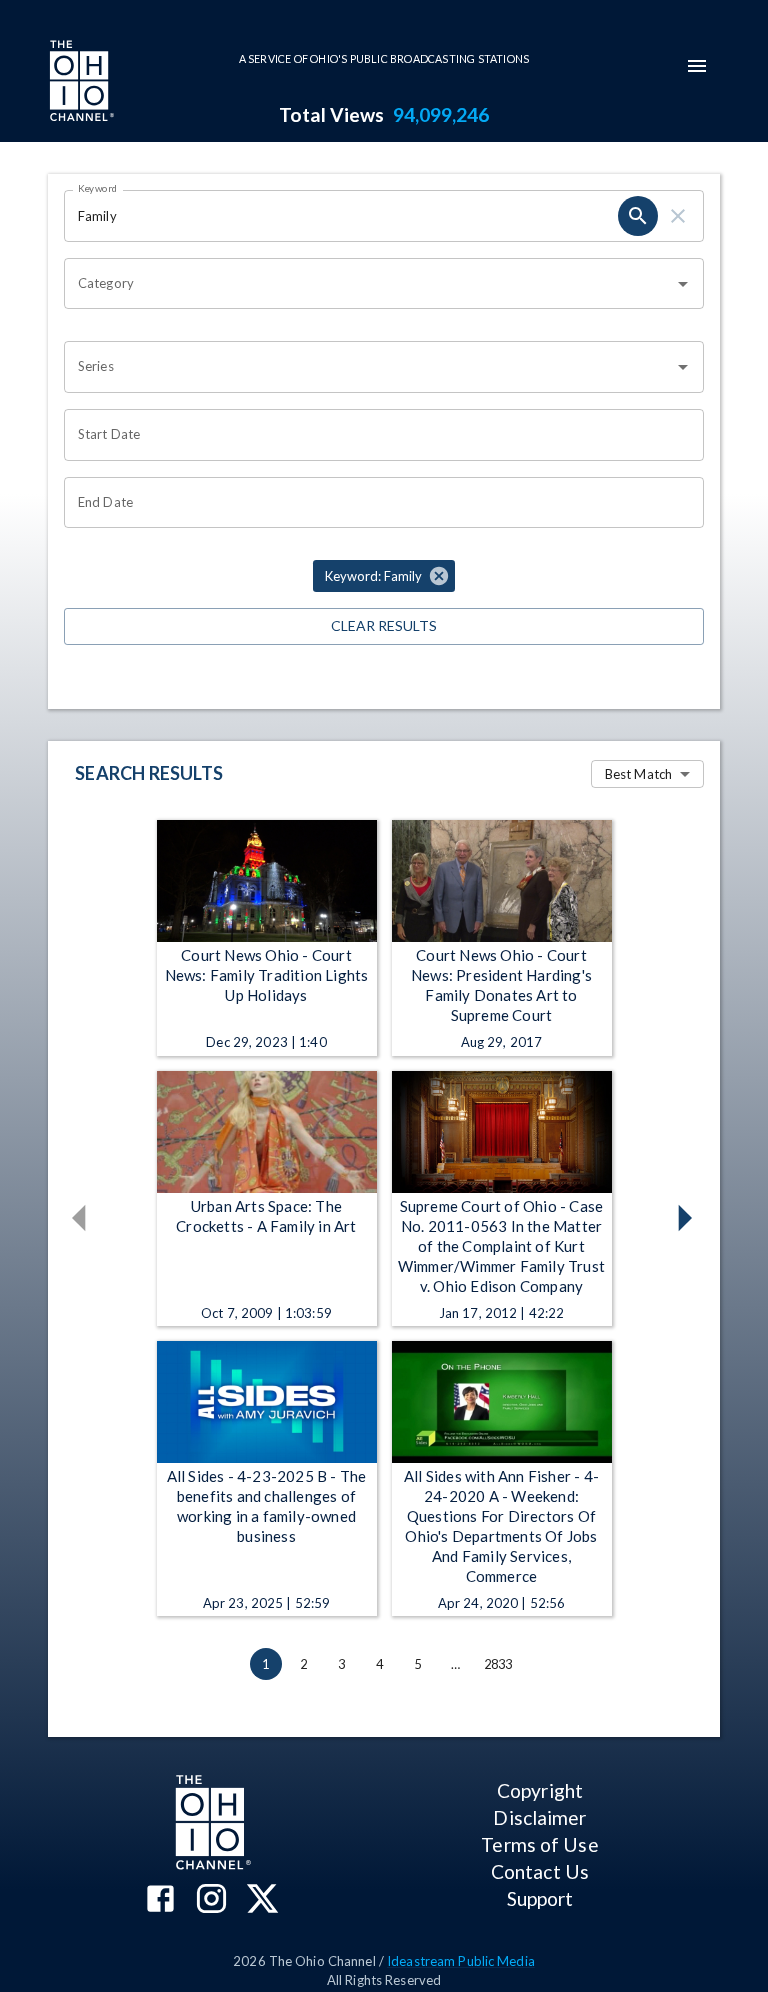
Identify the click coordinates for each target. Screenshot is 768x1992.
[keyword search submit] (638, 216)
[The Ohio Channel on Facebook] (160, 1900)
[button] (384, 576)
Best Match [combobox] (638, 774)
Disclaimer (539, 1817)
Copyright (540, 1790)
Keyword (98, 188)
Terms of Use (539, 1844)
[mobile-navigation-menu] (697, 66)
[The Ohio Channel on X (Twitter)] (262, 1900)
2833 (498, 1664)
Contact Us (540, 1871)
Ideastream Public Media (461, 1961)
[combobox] (369, 284)
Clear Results (384, 625)
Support (540, 1898)
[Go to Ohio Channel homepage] (80, 83)
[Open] (683, 284)
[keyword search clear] (678, 216)
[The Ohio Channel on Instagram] (211, 1900)
